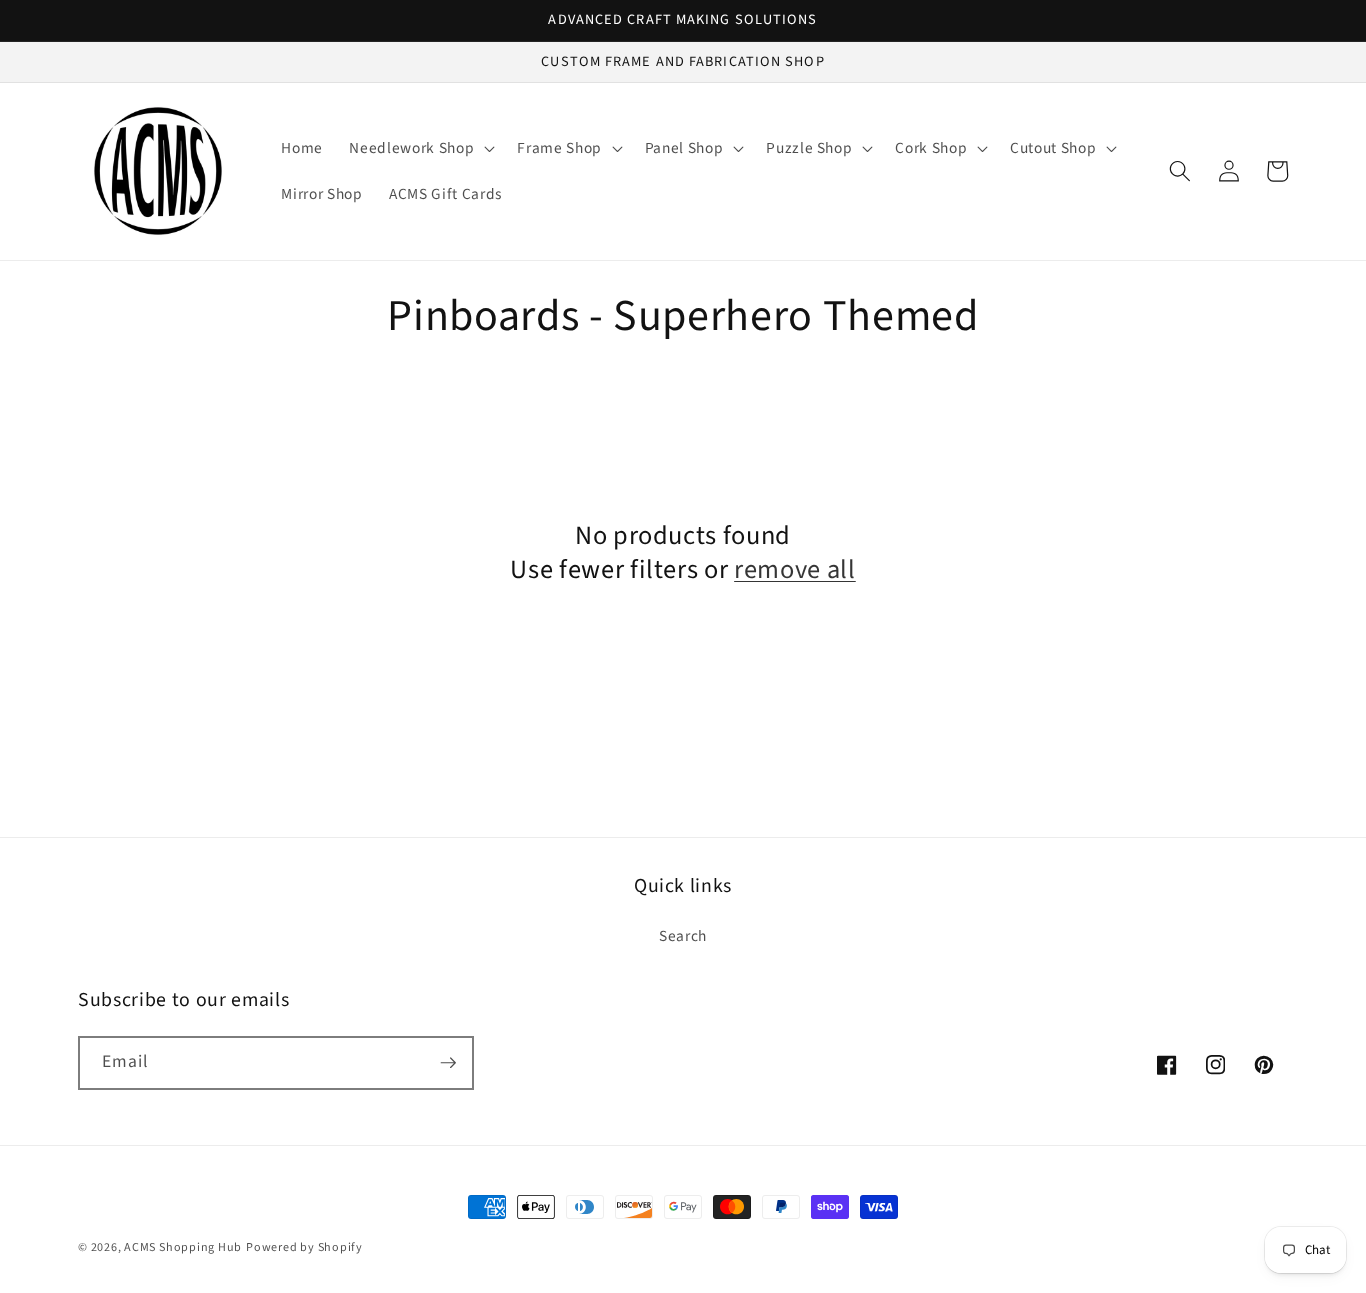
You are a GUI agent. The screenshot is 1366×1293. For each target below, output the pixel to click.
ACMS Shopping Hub (183, 1247)
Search (683, 936)
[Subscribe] (448, 1063)
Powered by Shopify (304, 1247)
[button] (420, 148)
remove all (795, 570)
